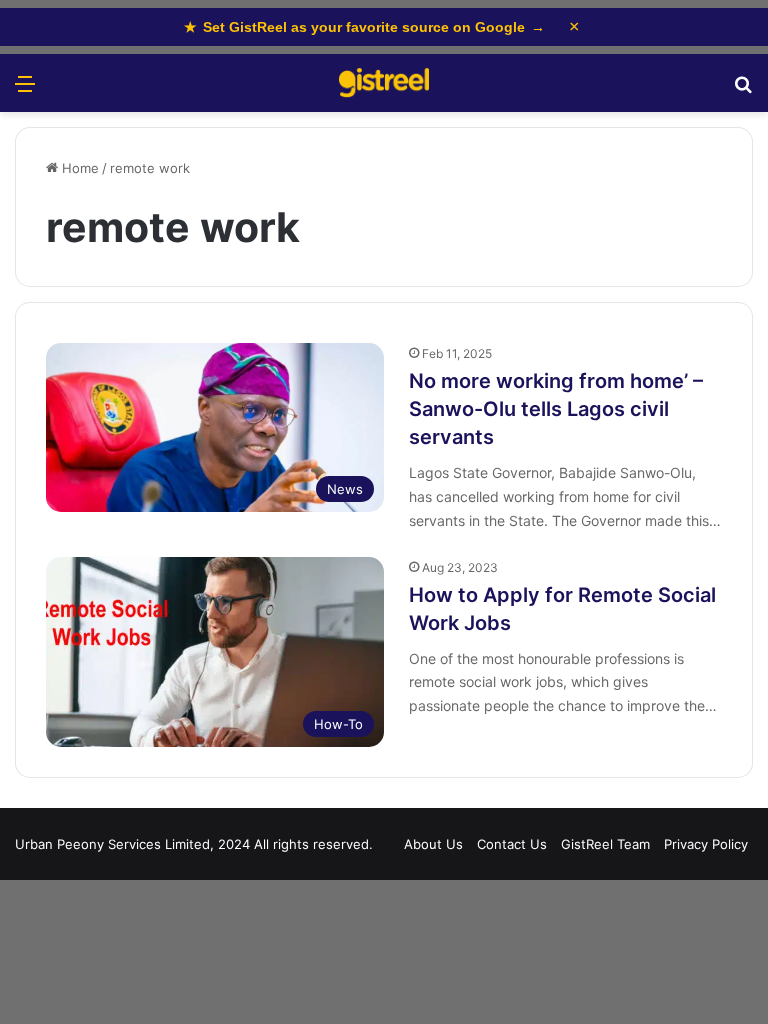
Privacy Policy (706, 844)
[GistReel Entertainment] (384, 83)
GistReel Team (605, 844)
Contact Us (512, 844)
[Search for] (743, 90)
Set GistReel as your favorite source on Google (364, 27)
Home (78, 168)
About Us (433, 844)
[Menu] (25, 90)
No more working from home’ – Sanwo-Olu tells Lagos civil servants (556, 409)
